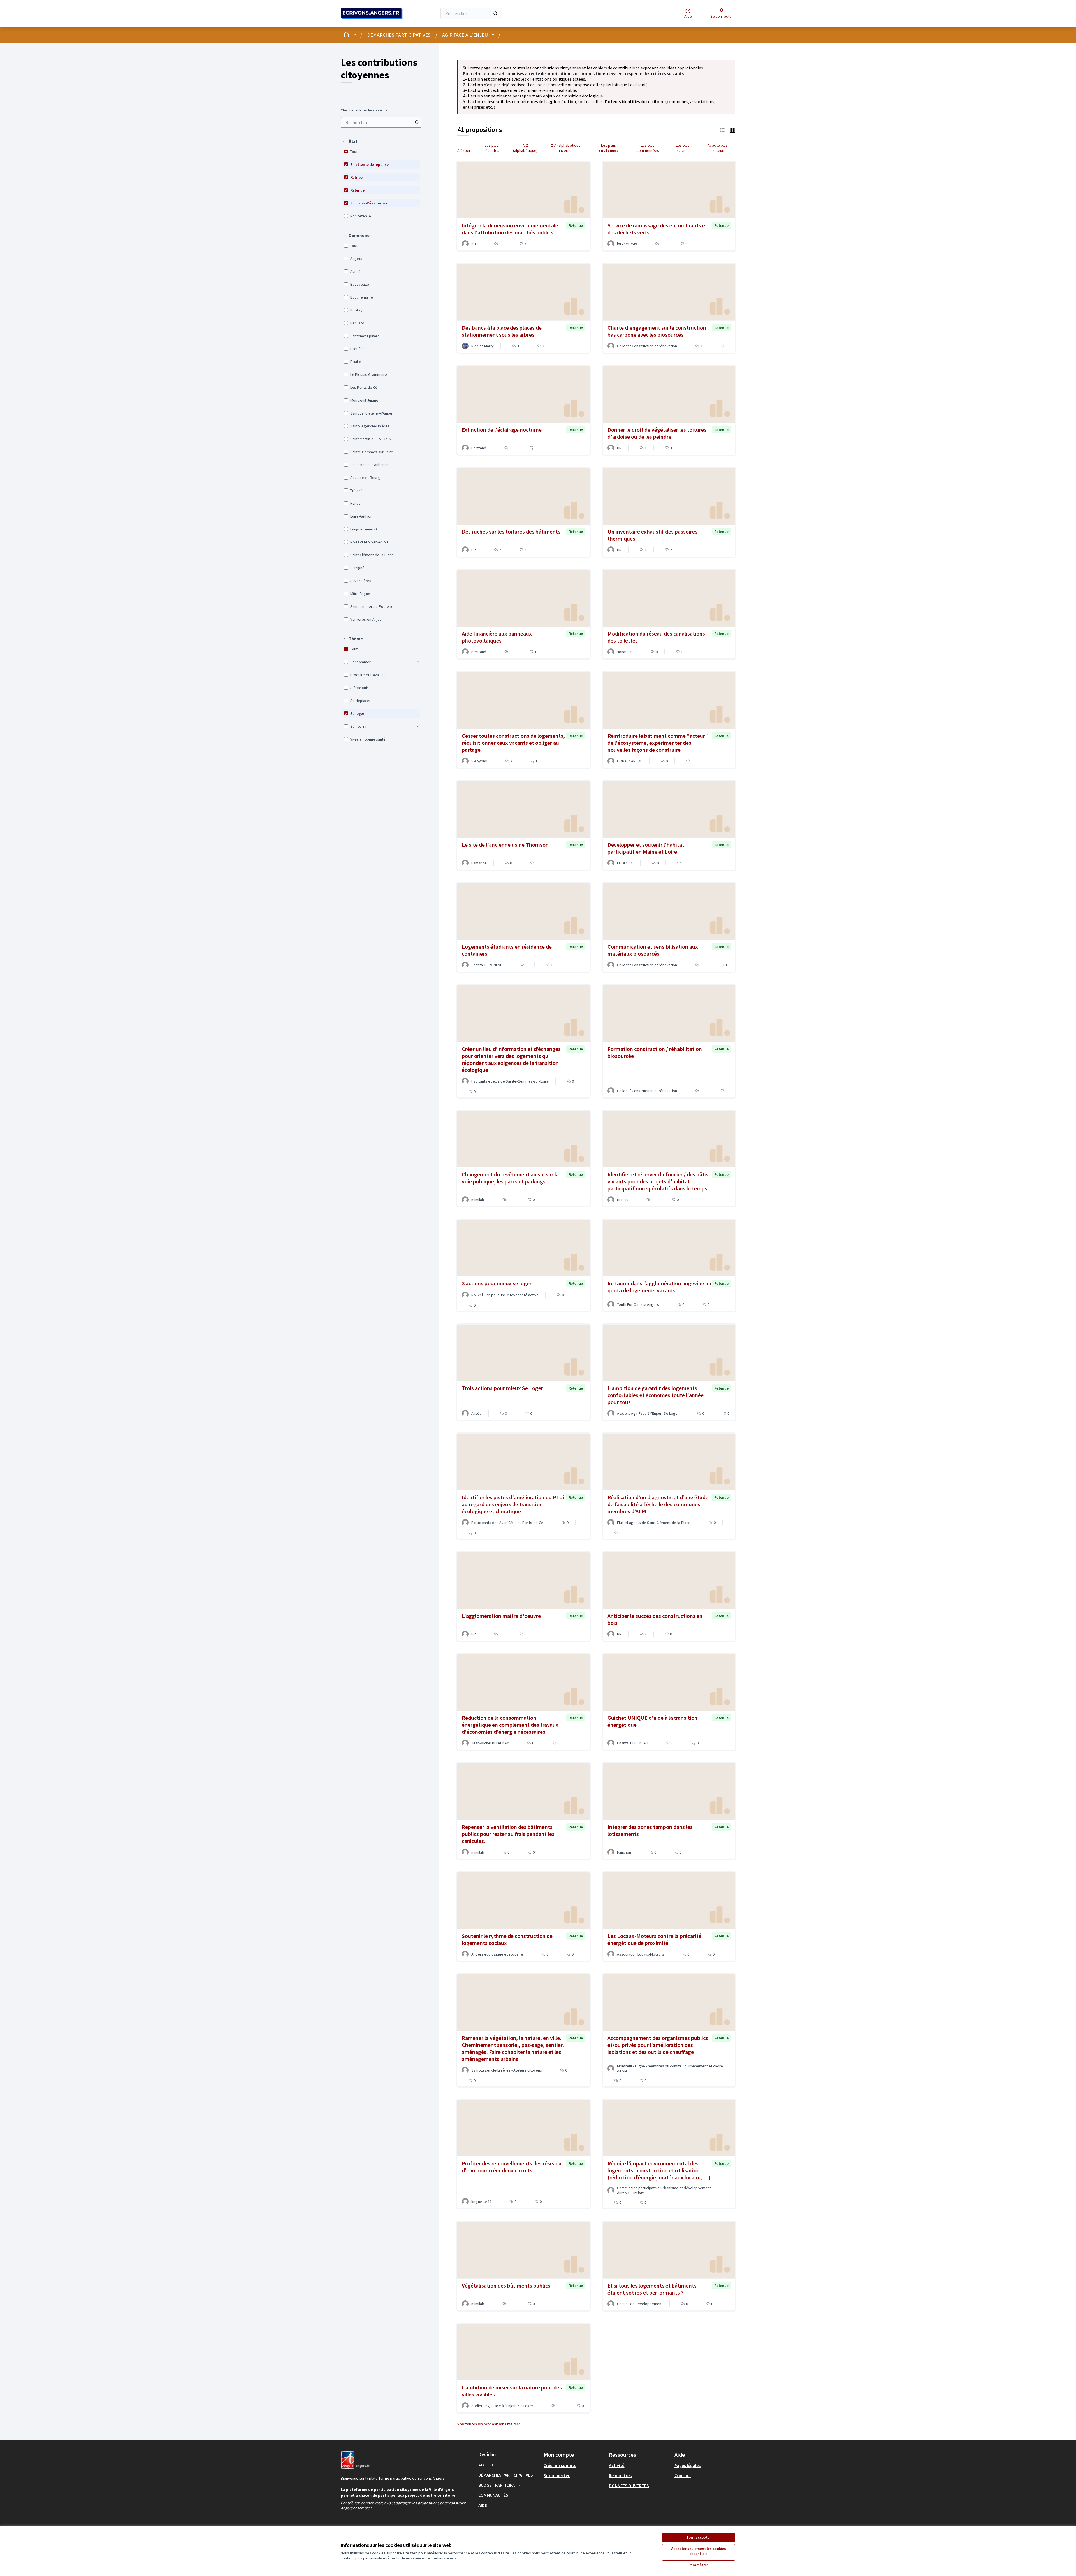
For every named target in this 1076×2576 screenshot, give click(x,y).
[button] (350, 141)
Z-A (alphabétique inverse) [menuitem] (566, 148)
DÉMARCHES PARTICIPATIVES (399, 35)
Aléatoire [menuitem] (465, 150)
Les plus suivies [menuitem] (683, 148)
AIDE (483, 2505)
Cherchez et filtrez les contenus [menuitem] (364, 110)
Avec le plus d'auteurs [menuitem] (718, 148)
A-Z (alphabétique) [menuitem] (525, 148)
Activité (617, 2465)
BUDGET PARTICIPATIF (499, 2485)
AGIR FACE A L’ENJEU (465, 35)
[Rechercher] (495, 13)
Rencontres (620, 2475)
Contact (683, 2475)
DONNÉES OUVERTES (629, 2486)
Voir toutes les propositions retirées (489, 2424)
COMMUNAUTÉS (493, 2495)
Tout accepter (699, 2537)
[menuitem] (381, 122)
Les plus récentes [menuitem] (492, 148)
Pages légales (687, 2465)
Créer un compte (560, 2465)
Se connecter (557, 2475)
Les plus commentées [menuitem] (648, 148)
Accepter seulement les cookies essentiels (699, 2551)
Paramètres (699, 2565)
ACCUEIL (486, 2465)
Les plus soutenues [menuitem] (609, 148)
